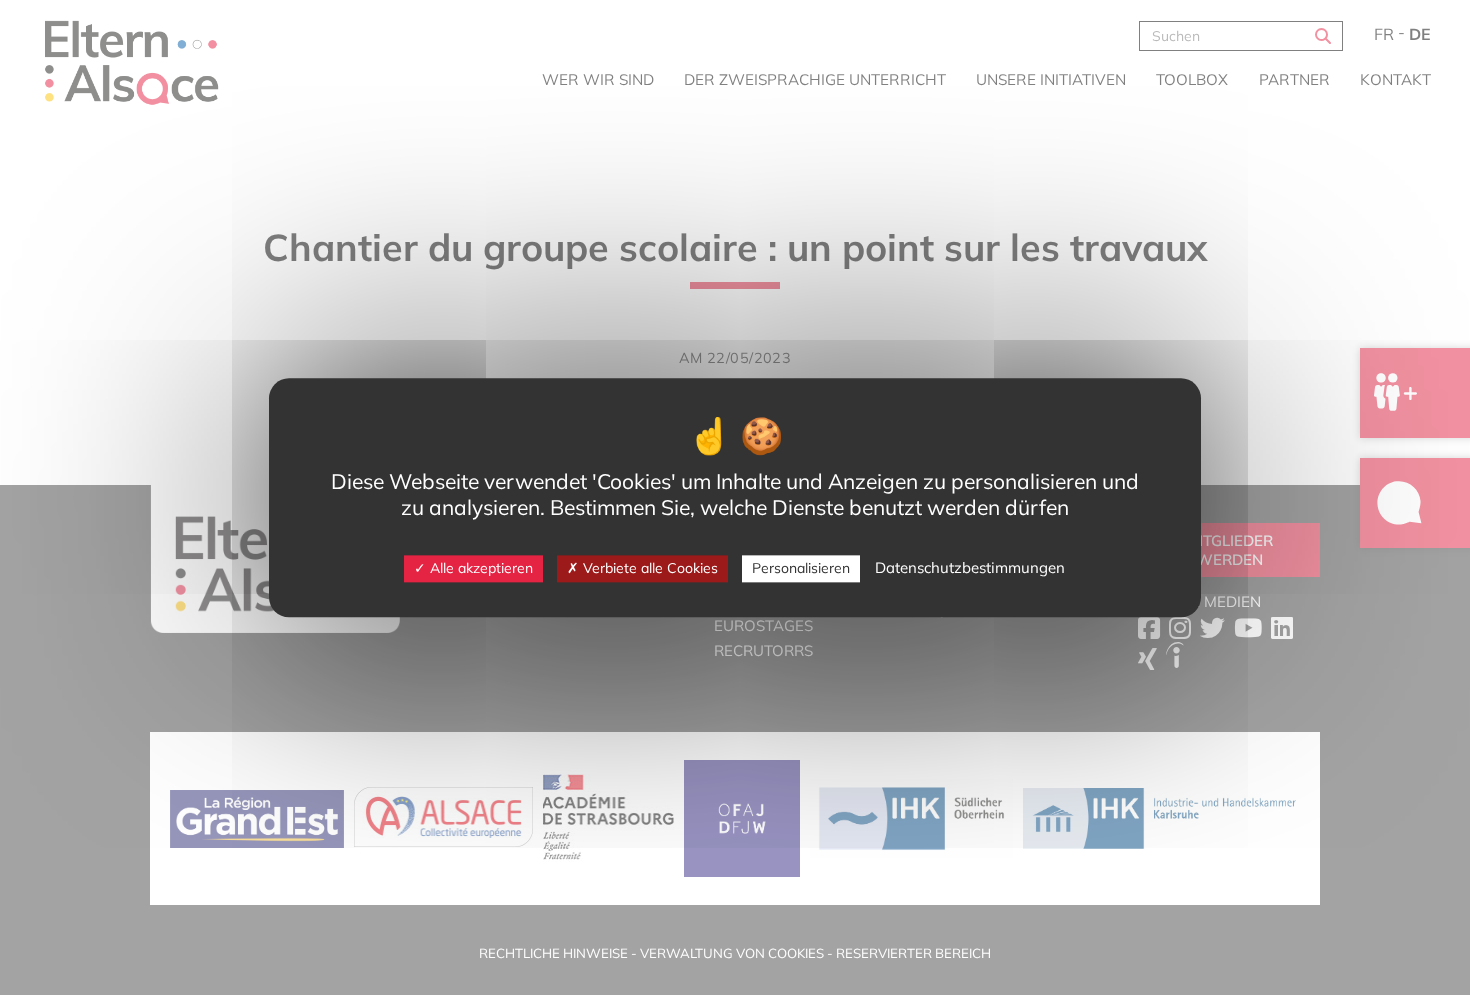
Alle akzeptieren (479, 568)
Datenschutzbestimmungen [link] (970, 567)
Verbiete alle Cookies (648, 568)
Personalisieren (801, 568)
